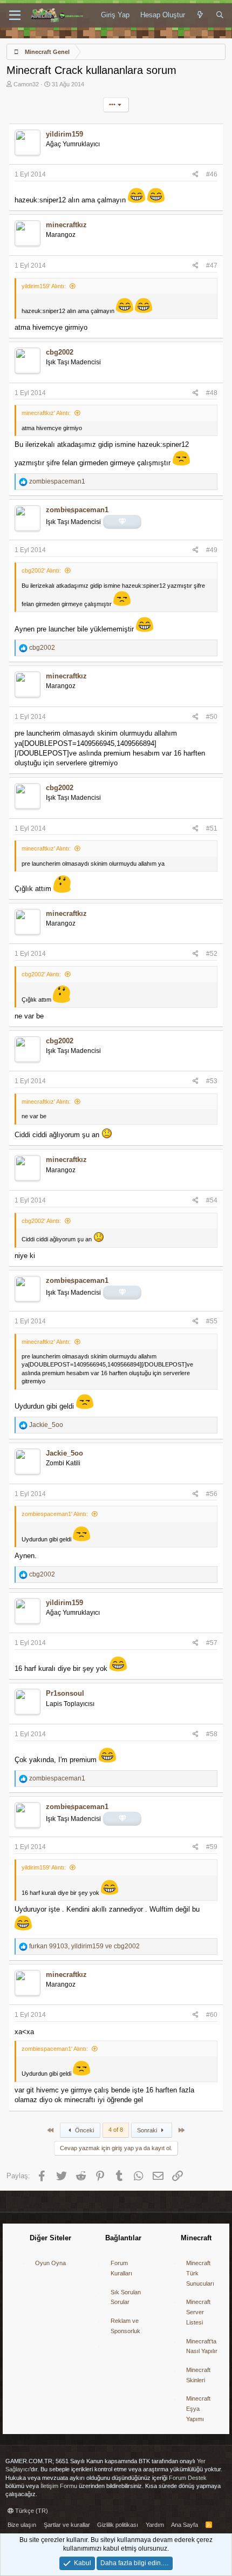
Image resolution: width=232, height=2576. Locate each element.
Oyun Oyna (50, 2263)
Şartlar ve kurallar (67, 2525)
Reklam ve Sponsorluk (125, 2326)
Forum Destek (188, 2478)
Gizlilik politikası (118, 2525)
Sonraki (148, 2130)
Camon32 (26, 84)
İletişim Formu (59, 2486)
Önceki (84, 2130)
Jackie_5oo (64, 1453)
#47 (212, 266)
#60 (212, 2015)
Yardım (155, 2525)
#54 (212, 1200)
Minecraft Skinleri (198, 2375)
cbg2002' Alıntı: (41, 570)
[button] (15, 16)
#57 (212, 1643)
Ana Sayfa (185, 2525)
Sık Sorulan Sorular (126, 2297)
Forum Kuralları (121, 2268)
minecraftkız (66, 225)
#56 (212, 1494)
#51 (212, 828)
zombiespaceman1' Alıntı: (55, 1514)
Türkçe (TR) (31, 2511)
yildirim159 (64, 134)
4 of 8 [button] (116, 2130)
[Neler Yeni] (200, 15)
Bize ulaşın (22, 2525)
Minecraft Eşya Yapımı (198, 2408)
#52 (212, 954)
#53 (212, 1081)
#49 (212, 550)
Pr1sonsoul (65, 1693)
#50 (212, 717)
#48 (212, 393)
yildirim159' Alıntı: (44, 286)
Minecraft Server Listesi (198, 2312)
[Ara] (220, 15)
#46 (212, 174)
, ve (84, 1946)
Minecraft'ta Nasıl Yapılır (202, 2346)
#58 (212, 1734)
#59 (212, 1847)
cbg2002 (60, 352)
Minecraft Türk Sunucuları (200, 2273)
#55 (212, 1321)
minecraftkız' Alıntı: (46, 413)
